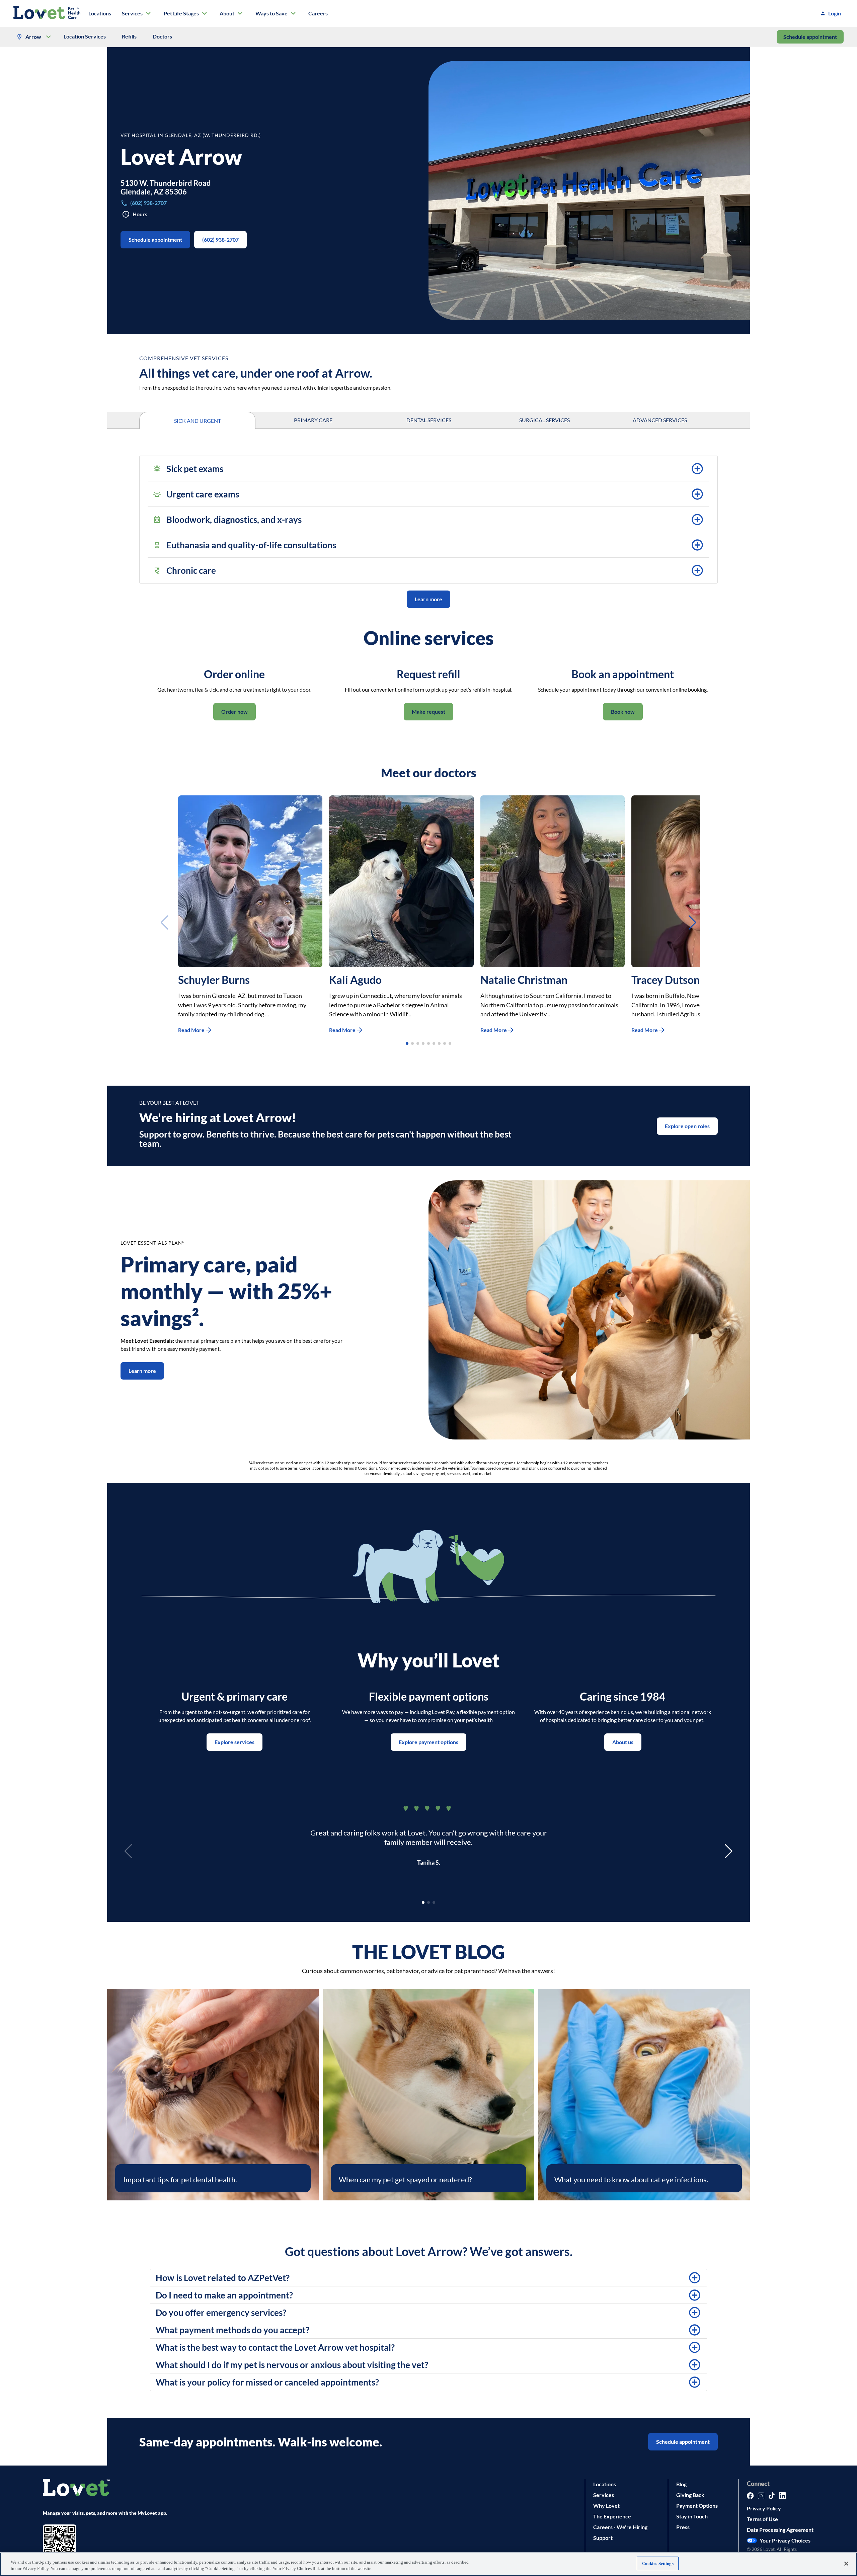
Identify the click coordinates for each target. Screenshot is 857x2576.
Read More (191, 1030)
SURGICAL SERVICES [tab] (544, 420)
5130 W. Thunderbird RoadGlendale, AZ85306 (166, 187)
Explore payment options (428, 1742)
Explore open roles (687, 1126)
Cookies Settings (658, 2563)
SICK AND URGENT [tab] (198, 421)
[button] (428, 469)
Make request (428, 712)
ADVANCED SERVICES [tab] (660, 420)
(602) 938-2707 (220, 240)
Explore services (235, 1742)
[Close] (846, 2564)
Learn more (428, 599)
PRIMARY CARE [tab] (313, 420)
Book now (623, 712)
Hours (140, 214)
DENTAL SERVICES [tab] (429, 420)
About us (623, 1742)
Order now (235, 712)
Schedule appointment (810, 37)
